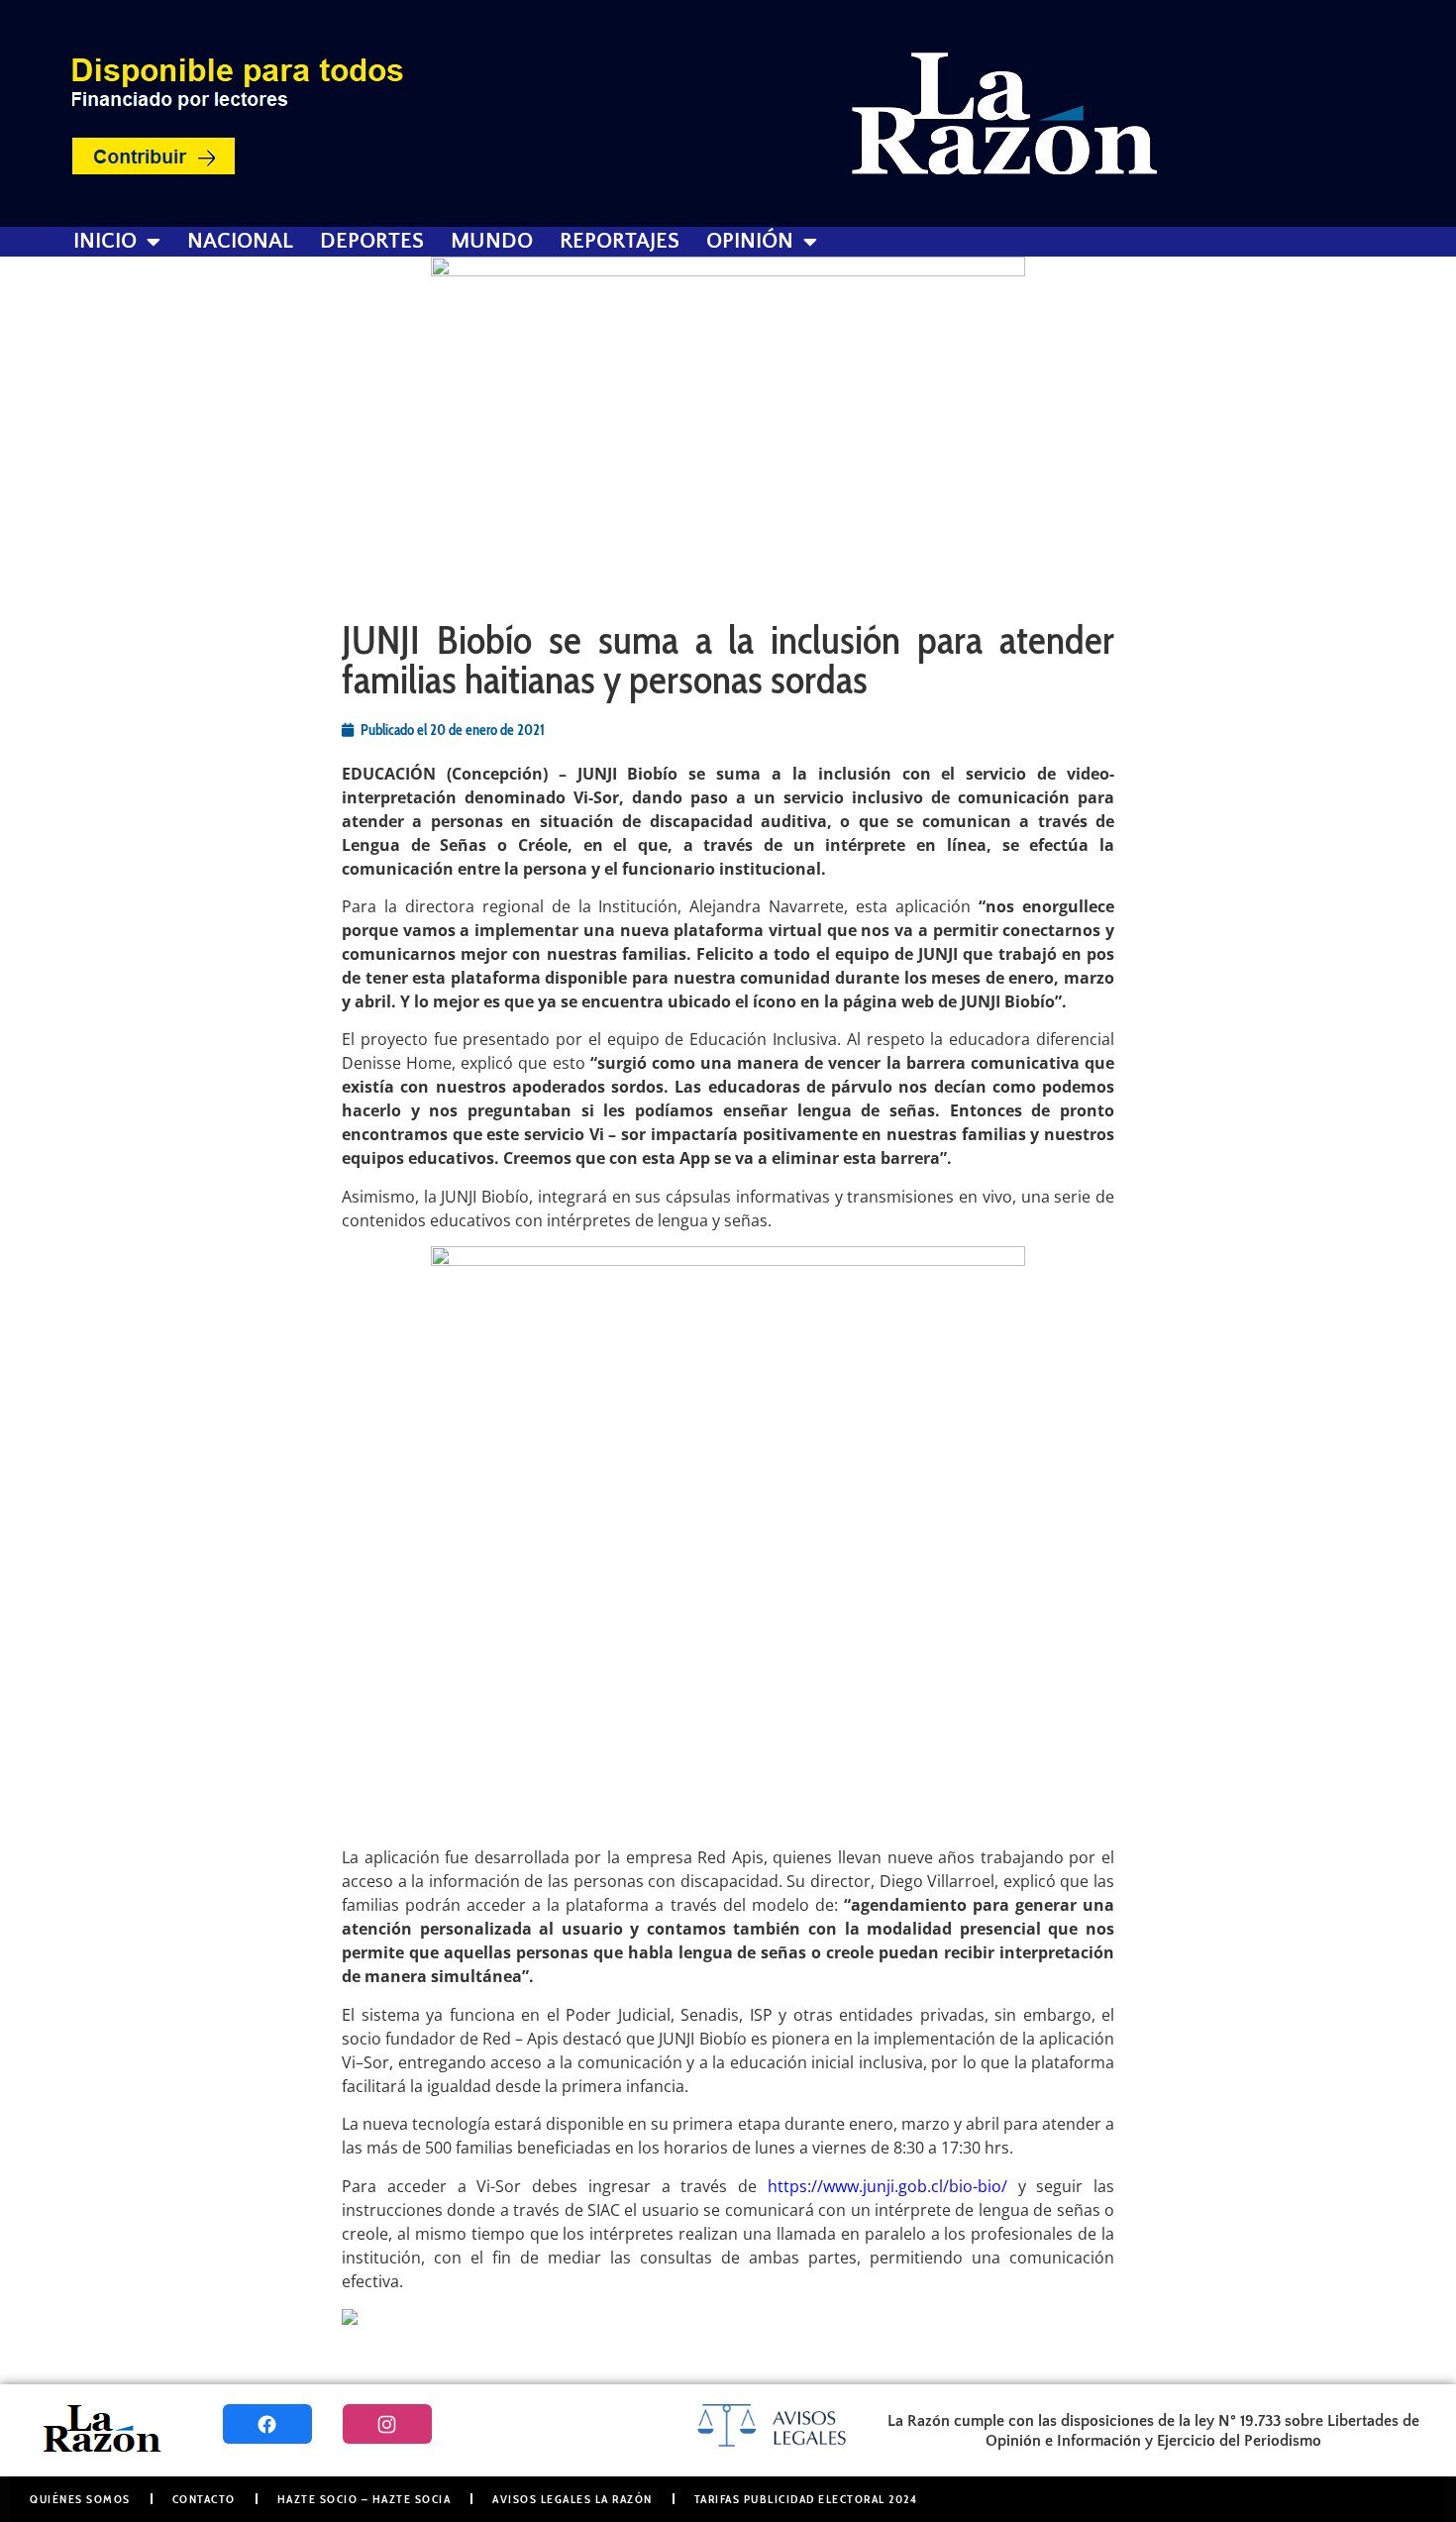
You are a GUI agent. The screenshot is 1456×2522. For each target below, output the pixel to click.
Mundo (492, 242)
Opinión (750, 242)
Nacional (240, 242)
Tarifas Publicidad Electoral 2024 (806, 2499)
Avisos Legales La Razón (572, 2499)
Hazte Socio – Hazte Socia (364, 2499)
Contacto (204, 2499)
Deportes (372, 242)
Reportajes (620, 242)
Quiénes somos (80, 2499)
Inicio (105, 242)
